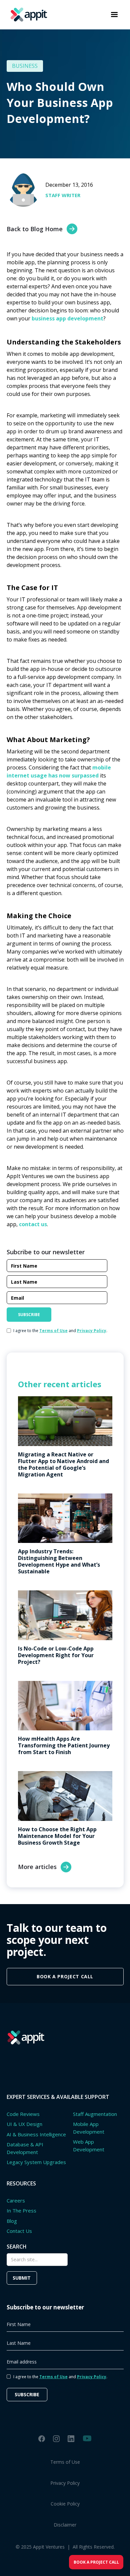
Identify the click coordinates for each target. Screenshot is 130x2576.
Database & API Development (25, 2148)
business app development (67, 318)
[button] (114, 15)
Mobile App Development (89, 2128)
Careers (16, 2200)
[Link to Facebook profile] (42, 2439)
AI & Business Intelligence (36, 2134)
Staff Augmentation (95, 2114)
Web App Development (89, 2145)
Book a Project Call (96, 2562)
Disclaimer (65, 2525)
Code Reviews (23, 2114)
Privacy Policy (65, 2483)
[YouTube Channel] (87, 2438)
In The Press (21, 2210)
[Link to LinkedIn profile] (71, 2439)
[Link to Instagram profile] (56, 2439)
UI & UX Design (24, 2124)
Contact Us (19, 2231)
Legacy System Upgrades (36, 2162)
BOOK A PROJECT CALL (65, 1976)
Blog (12, 2221)
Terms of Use (65, 2462)
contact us (33, 1224)
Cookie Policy (65, 2504)
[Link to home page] (27, 15)
